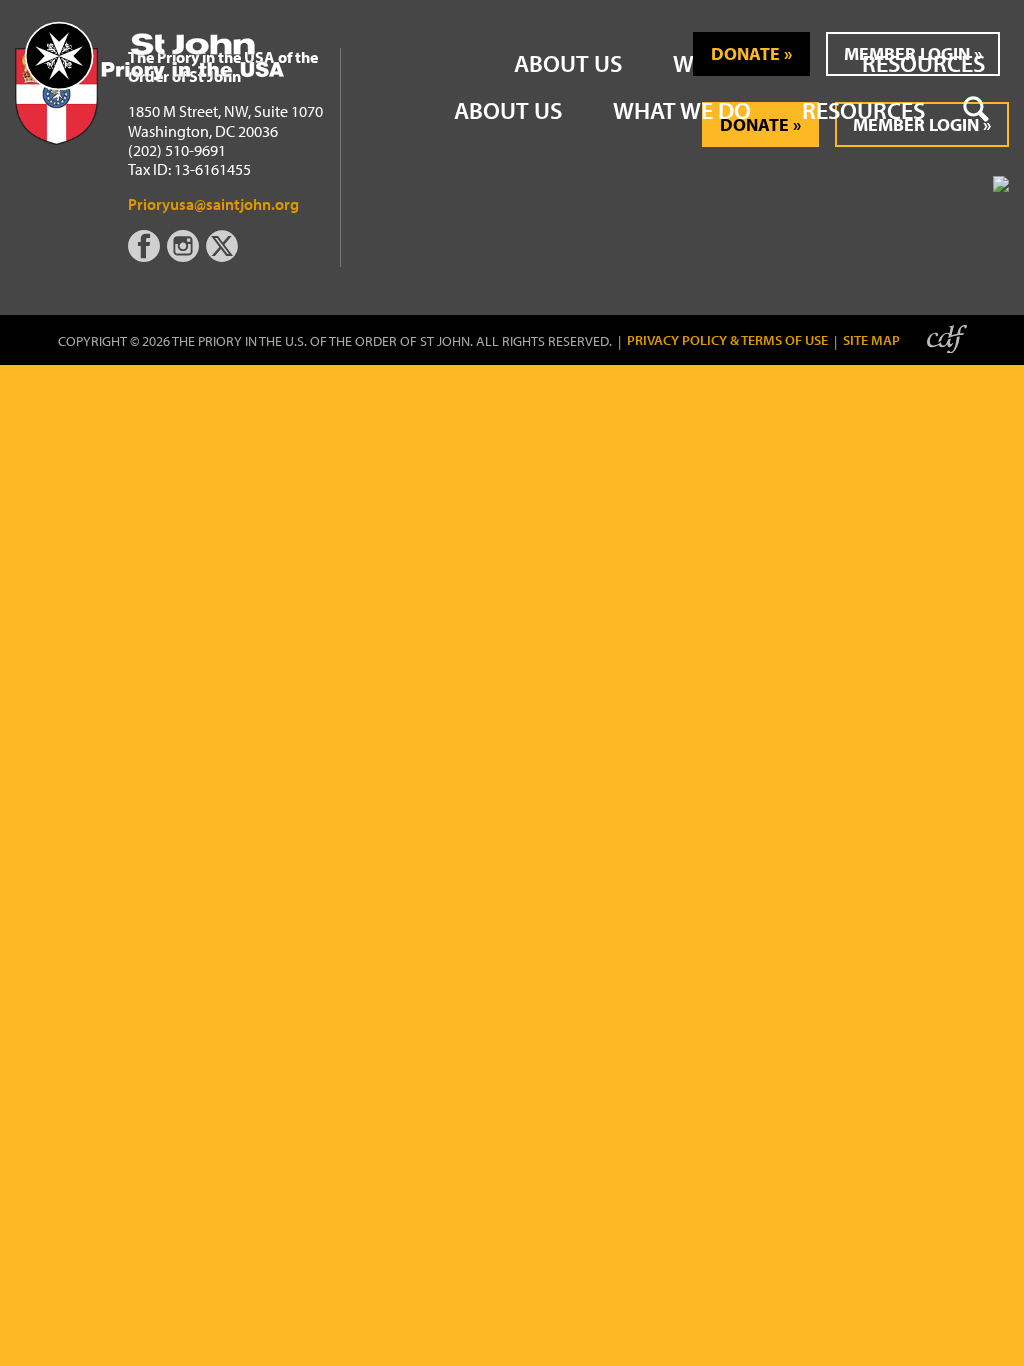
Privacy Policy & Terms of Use (727, 340)
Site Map (871, 340)
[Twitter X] (224, 256)
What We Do (682, 110)
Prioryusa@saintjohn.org (213, 204)
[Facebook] (147, 256)
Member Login (907, 53)
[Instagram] (185, 256)
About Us (508, 110)
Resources (863, 110)
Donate (745, 53)
